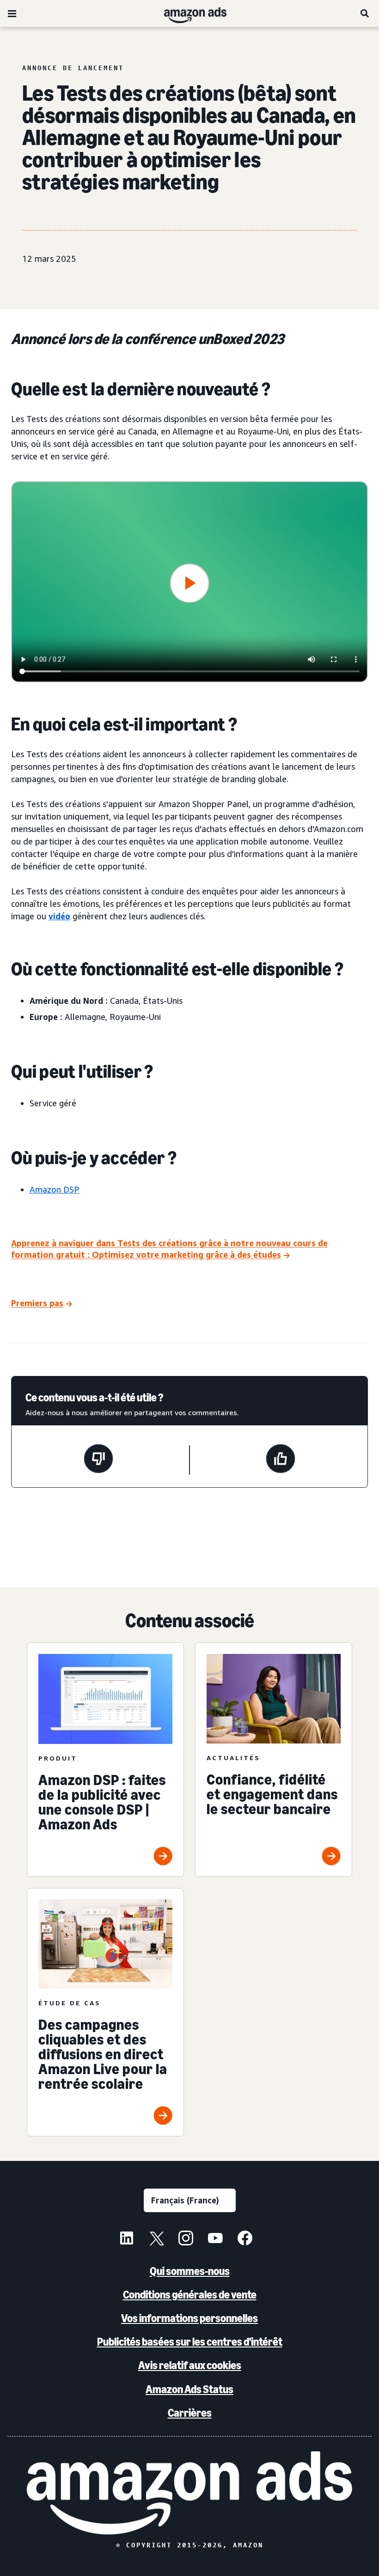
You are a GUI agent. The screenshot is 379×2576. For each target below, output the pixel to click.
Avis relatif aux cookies (190, 2365)
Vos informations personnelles (189, 2318)
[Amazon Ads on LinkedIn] (127, 2239)
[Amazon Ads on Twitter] (156, 2239)
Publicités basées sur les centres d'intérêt (190, 2342)
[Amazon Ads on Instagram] (186, 2239)
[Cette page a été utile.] (281, 1460)
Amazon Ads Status (189, 2389)
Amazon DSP (55, 1189)
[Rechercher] (365, 13)
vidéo (59, 916)
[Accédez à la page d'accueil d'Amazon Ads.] (190, 2493)
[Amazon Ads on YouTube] (215, 2239)
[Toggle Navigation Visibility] (12, 14)
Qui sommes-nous (190, 2271)
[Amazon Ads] (188, 13)
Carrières (190, 2413)
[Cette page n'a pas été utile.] (98, 1460)
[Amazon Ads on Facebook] (245, 2239)
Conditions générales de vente (190, 2295)
